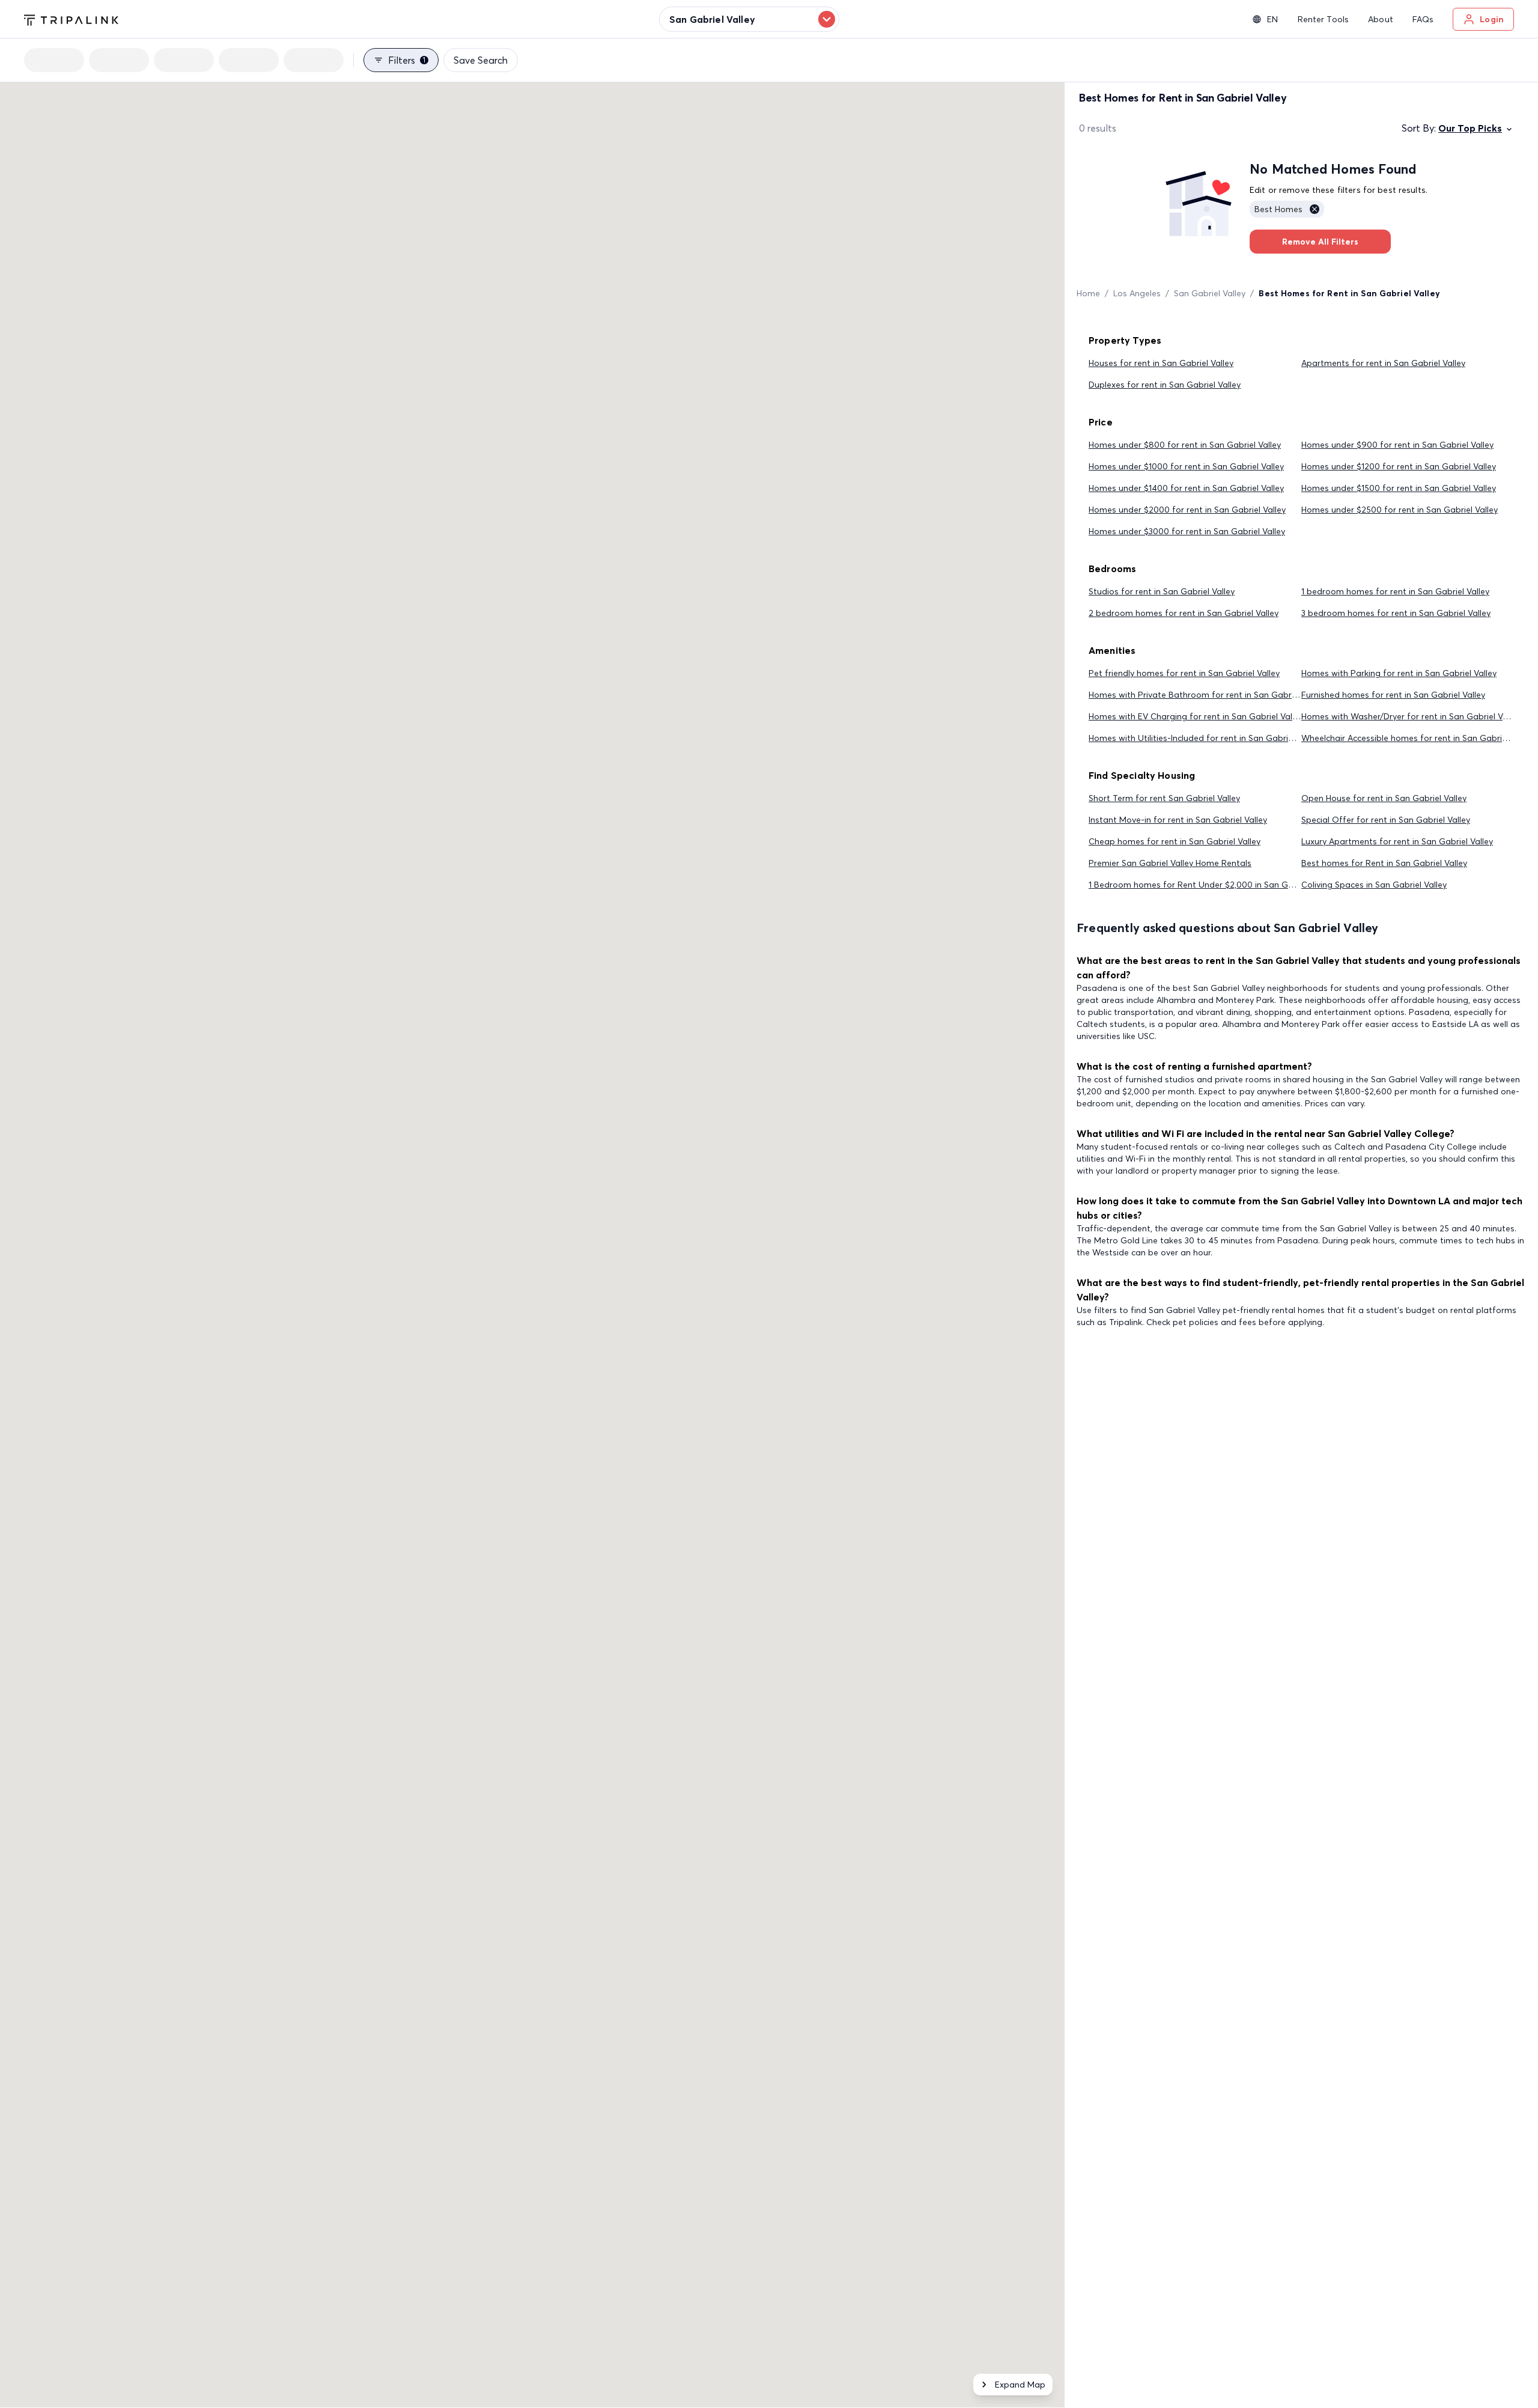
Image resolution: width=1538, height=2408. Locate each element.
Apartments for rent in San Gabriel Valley (1383, 363)
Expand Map (1020, 2385)
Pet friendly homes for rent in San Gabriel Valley (1184, 673)
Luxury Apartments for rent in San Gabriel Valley (1397, 841)
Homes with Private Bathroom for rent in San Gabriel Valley (1207, 695)
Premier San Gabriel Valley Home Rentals (1170, 863)
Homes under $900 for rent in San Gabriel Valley (1397, 445)
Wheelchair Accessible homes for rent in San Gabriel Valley (1418, 738)
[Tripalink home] (71, 19)
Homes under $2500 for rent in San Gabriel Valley (1400, 510)
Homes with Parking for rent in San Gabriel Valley (1399, 673)
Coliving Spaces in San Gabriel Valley (1374, 885)
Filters (407, 60)
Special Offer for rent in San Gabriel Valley (1386, 820)
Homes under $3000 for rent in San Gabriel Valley (1187, 531)
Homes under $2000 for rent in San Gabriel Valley (1187, 510)
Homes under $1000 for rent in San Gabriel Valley (1186, 466)
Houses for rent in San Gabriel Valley (1161, 363)
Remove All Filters (1320, 242)
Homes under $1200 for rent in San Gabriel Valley (1399, 466)
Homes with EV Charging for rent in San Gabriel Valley (1196, 716)
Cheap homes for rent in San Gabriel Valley (1175, 841)
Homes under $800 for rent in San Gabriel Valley (1185, 445)
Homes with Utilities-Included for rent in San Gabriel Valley (1204, 738)
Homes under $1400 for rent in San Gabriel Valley (1186, 488)
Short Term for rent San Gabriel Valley (1164, 798)
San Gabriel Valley (1210, 293)
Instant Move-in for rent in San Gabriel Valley (1178, 820)
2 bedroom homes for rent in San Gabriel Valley (1184, 613)
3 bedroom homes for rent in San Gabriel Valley (1396, 613)
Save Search (481, 60)
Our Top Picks (1470, 128)
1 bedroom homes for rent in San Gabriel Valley (1395, 591)
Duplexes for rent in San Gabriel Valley (1165, 385)
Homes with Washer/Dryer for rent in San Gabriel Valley (1411, 716)
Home (1088, 293)
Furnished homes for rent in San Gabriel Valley (1393, 695)
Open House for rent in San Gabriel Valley (1384, 798)
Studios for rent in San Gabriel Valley (1162, 591)
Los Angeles (1137, 293)
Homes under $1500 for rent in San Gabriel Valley (1399, 488)
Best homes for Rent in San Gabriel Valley (1384, 863)
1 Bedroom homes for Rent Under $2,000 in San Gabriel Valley (1212, 885)
